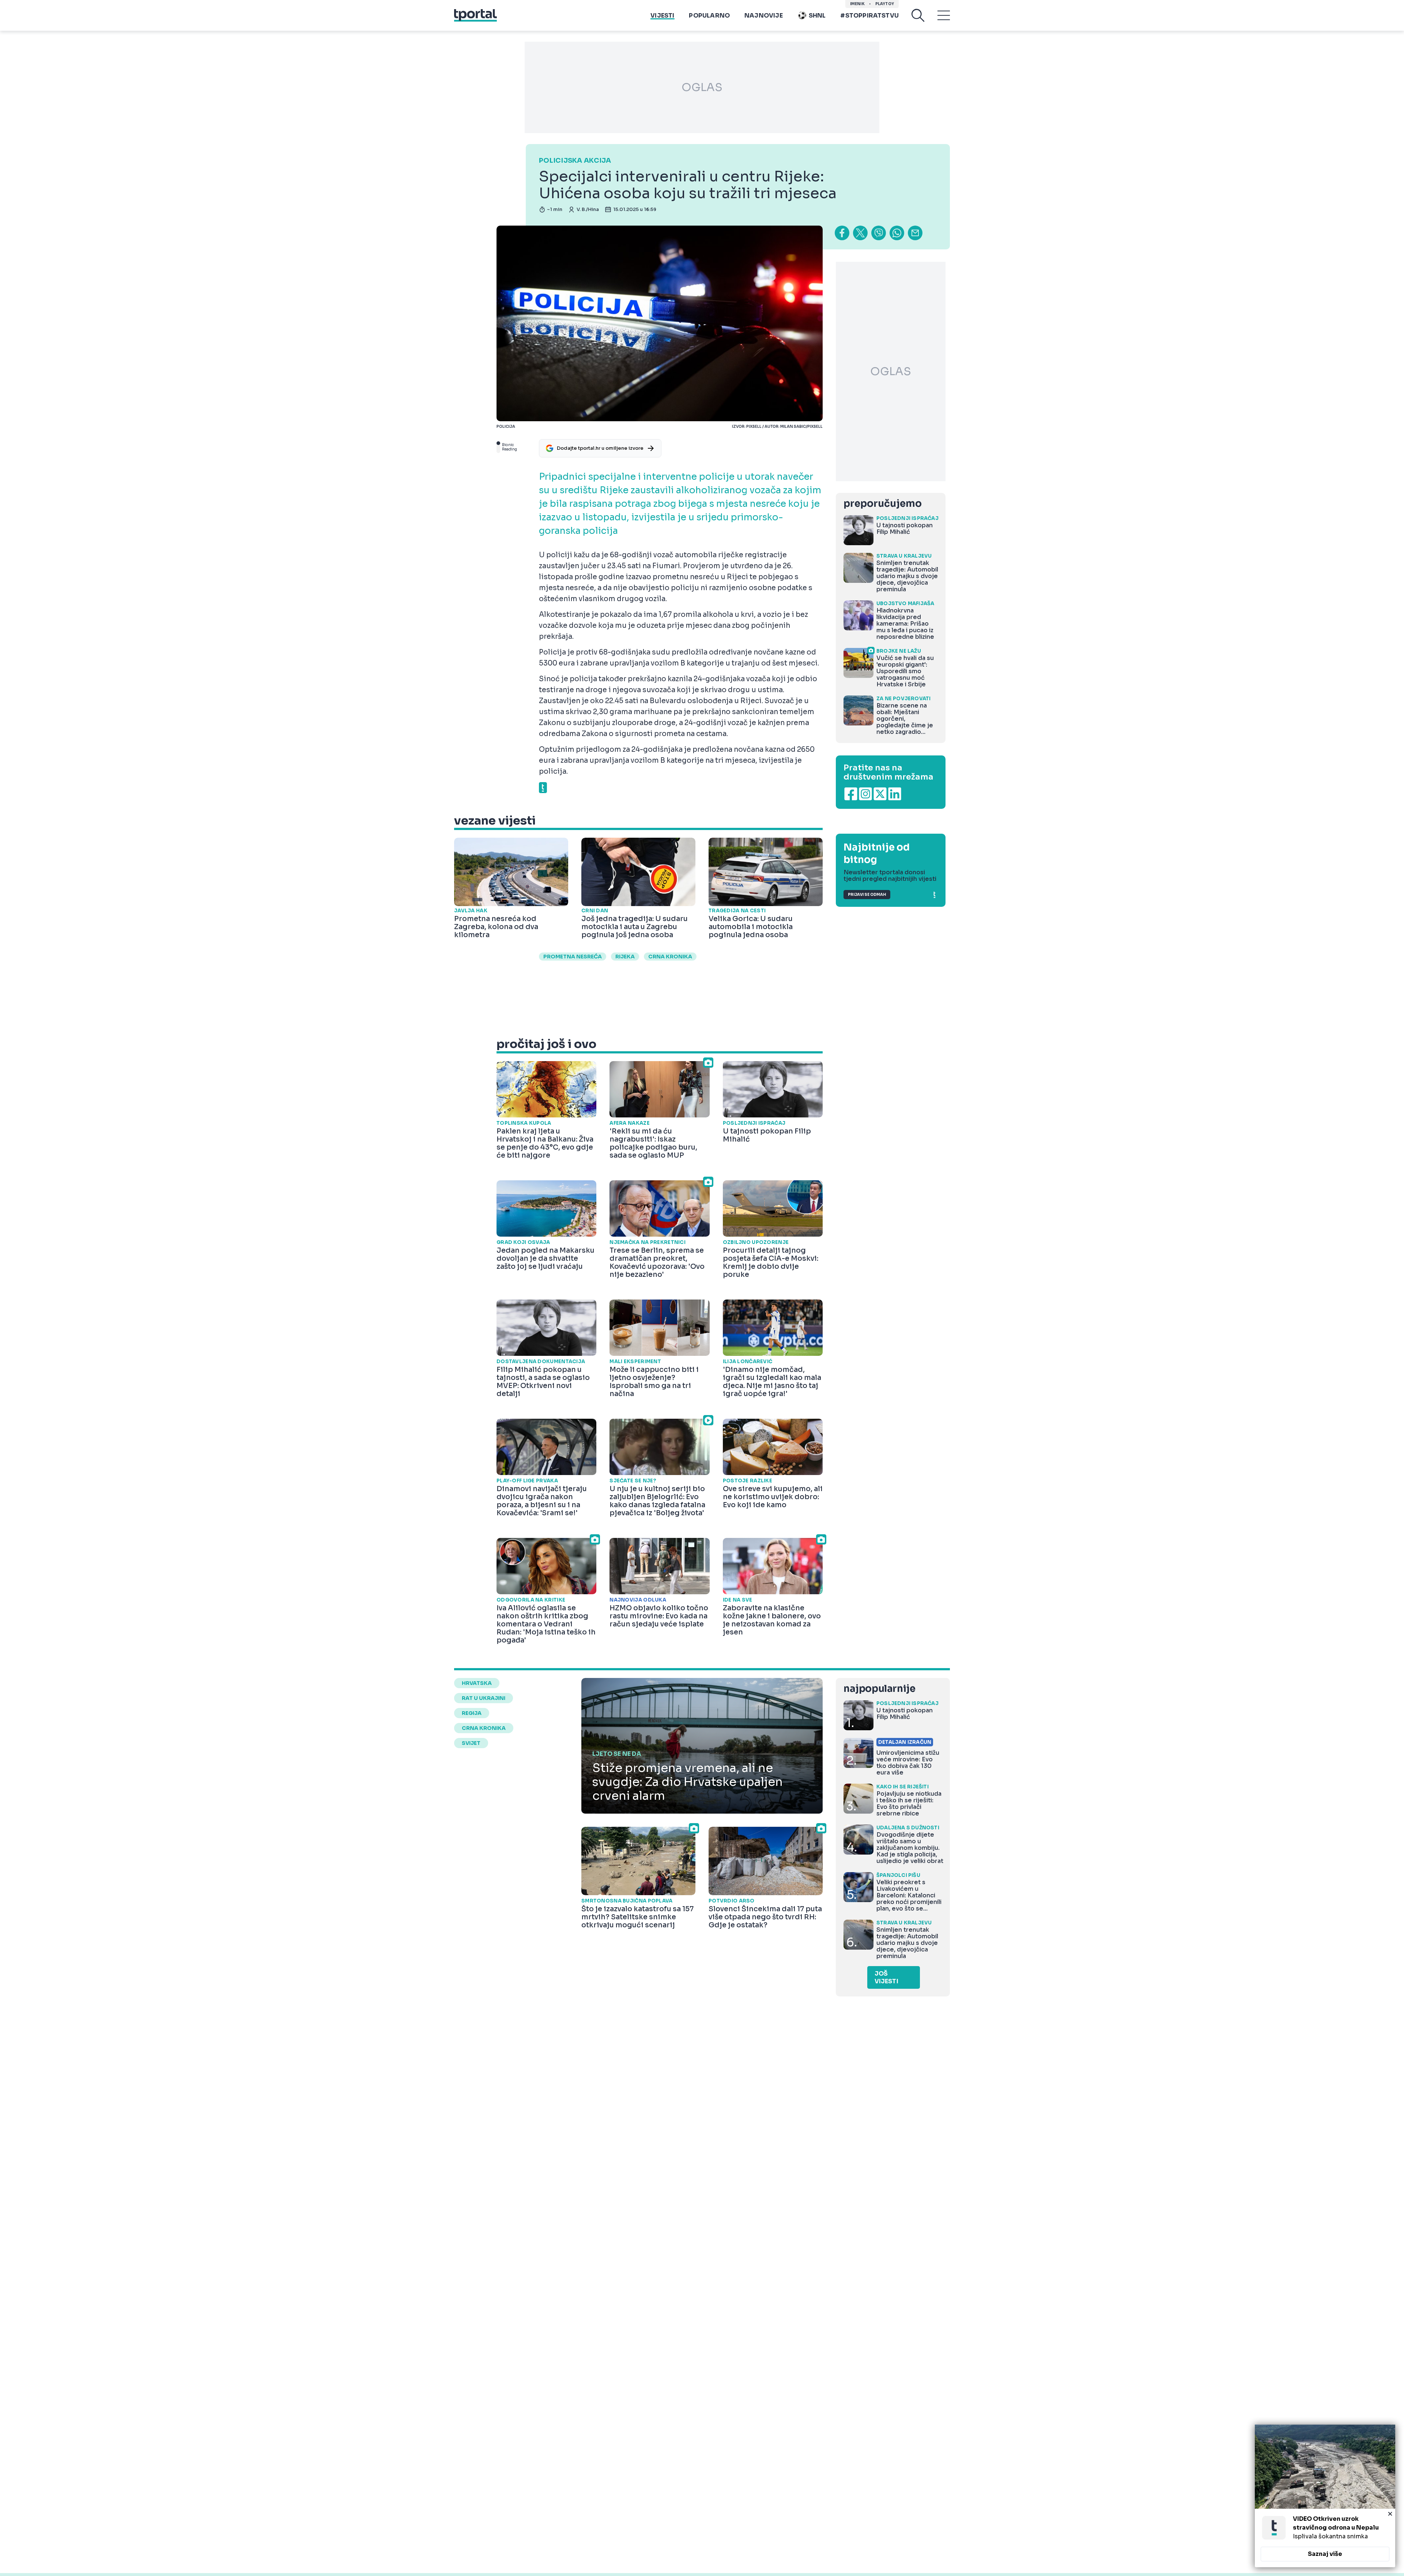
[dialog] (1325, 2496)
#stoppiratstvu (869, 16)
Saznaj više (1325, 2554)
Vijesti (662, 16)
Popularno (709, 16)
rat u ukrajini (484, 1698)
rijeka (625, 957)
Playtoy (885, 4)
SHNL (817, 16)
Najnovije (764, 16)
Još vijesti (886, 1977)
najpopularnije (879, 1689)
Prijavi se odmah (867, 895)
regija (472, 1713)
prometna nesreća (573, 957)
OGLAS (702, 87)
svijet (471, 1743)
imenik (857, 4)
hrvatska (477, 1683)
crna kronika (670, 957)
